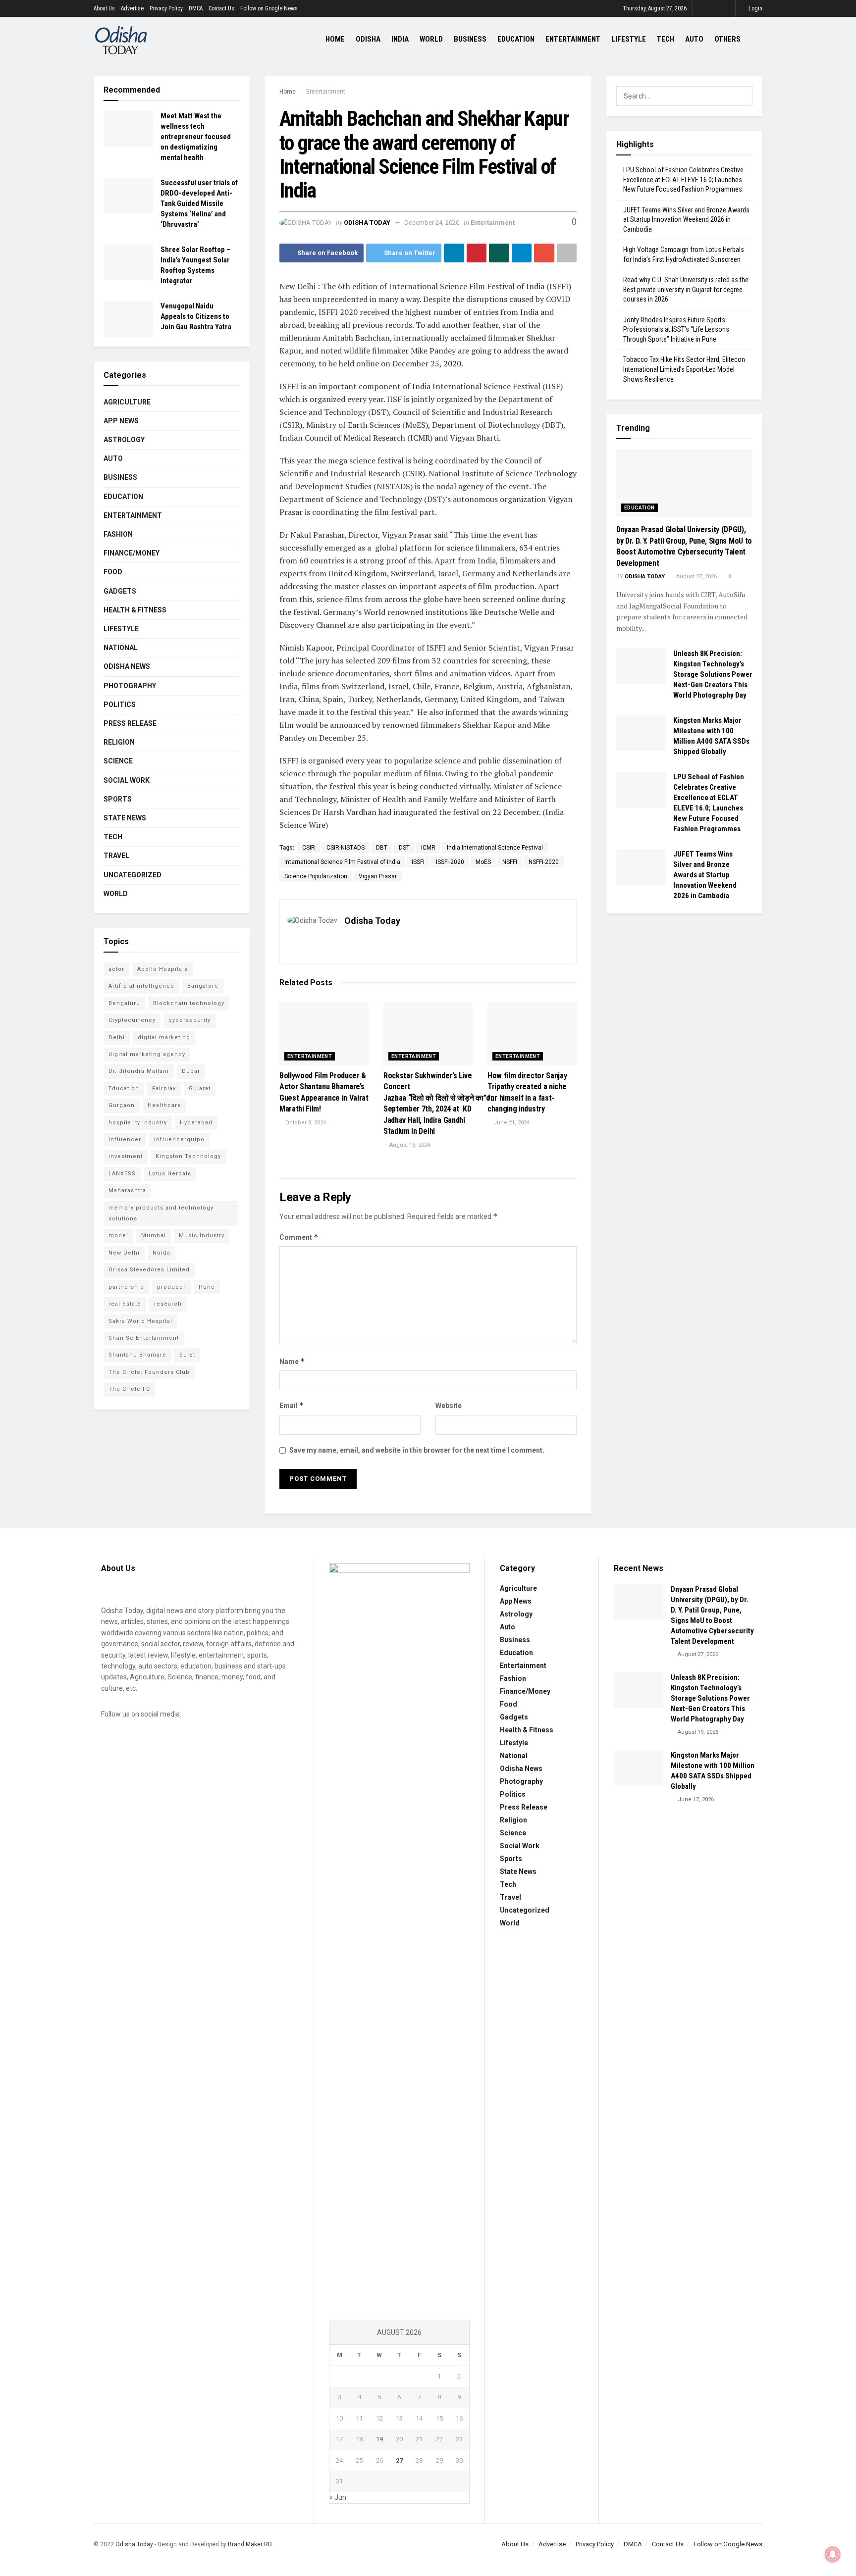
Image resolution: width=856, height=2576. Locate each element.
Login (755, 8)
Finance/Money (132, 553)
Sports (118, 799)
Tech (666, 39)
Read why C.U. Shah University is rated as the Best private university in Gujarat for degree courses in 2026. (686, 289)
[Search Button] (743, 96)
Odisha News (127, 666)
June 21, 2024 (511, 1123)
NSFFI (510, 862)
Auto (694, 39)
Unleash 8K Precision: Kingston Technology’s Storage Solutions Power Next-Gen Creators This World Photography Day (713, 674)
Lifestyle (629, 39)
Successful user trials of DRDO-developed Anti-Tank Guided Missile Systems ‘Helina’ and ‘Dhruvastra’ (199, 203)
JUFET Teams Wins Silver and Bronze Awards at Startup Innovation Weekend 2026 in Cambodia (686, 220)
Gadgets (120, 591)
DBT (382, 848)
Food (113, 572)
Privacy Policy (166, 8)
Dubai (191, 1071)
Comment (299, 1237)
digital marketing (164, 1037)
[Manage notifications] (833, 2554)
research (168, 1304)
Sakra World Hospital (140, 1321)
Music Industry (202, 1236)
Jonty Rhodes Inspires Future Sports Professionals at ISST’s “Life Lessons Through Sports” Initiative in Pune (676, 329)
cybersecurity (189, 1020)
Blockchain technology (189, 1003)
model (118, 1236)
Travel (116, 856)
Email (292, 1405)
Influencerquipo (179, 1139)
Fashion (118, 534)
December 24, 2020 (432, 223)
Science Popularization (316, 876)
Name (292, 1361)
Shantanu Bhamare (137, 1355)
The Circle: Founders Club (149, 1372)
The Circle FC (129, 1389)
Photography (130, 686)
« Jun (338, 2497)
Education (516, 39)
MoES (483, 862)
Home (335, 39)
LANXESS (122, 1174)
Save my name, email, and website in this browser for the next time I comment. (417, 1450)
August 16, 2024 (409, 1145)
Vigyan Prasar (378, 876)
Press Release (130, 723)
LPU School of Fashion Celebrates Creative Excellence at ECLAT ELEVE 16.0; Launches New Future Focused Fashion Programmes (683, 179)
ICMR (428, 848)
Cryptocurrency (132, 1020)
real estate (125, 1304)
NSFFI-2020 (544, 862)
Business (470, 39)
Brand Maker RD (250, 2544)
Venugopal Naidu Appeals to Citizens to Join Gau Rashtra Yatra (196, 316)
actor (116, 969)
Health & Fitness (135, 610)
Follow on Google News (269, 8)
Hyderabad (196, 1123)
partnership (126, 1287)
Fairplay (164, 1088)
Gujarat (200, 1088)
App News (121, 421)
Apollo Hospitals (162, 969)
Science (118, 761)
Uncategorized (133, 875)
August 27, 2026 (696, 577)
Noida (161, 1253)
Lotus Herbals (170, 1174)
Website (449, 1406)
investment (126, 1156)
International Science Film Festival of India (342, 862)
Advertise (132, 8)
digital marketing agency (147, 1054)
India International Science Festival (495, 848)
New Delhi (124, 1253)
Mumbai (154, 1236)
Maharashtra (127, 1190)
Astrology (124, 440)
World (431, 39)
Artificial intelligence (141, 986)
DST (404, 848)
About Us (104, 8)
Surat (187, 1355)
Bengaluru (124, 1003)
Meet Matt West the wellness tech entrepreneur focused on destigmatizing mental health (196, 137)
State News (125, 818)
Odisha (368, 39)
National (121, 648)
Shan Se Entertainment (144, 1338)
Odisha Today (367, 223)
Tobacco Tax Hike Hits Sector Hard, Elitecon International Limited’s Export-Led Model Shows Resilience (684, 369)
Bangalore (203, 986)
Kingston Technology (188, 1156)
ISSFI (418, 862)
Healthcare (164, 1105)
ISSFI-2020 (450, 862)
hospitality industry (138, 1123)
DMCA (196, 8)
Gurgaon (122, 1105)
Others (727, 39)
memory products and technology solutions (161, 1213)
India (400, 39)
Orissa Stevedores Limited (149, 1270)
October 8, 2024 (305, 1123)
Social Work (127, 780)
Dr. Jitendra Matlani (139, 1071)
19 (379, 2439)
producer (171, 1287)
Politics (120, 705)
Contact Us (221, 8)
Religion (119, 742)
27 (399, 2460)
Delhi (117, 1037)
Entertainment (573, 39)
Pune (207, 1287)
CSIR (309, 848)
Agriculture (127, 402)
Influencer (125, 1139)
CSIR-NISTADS (346, 848)
